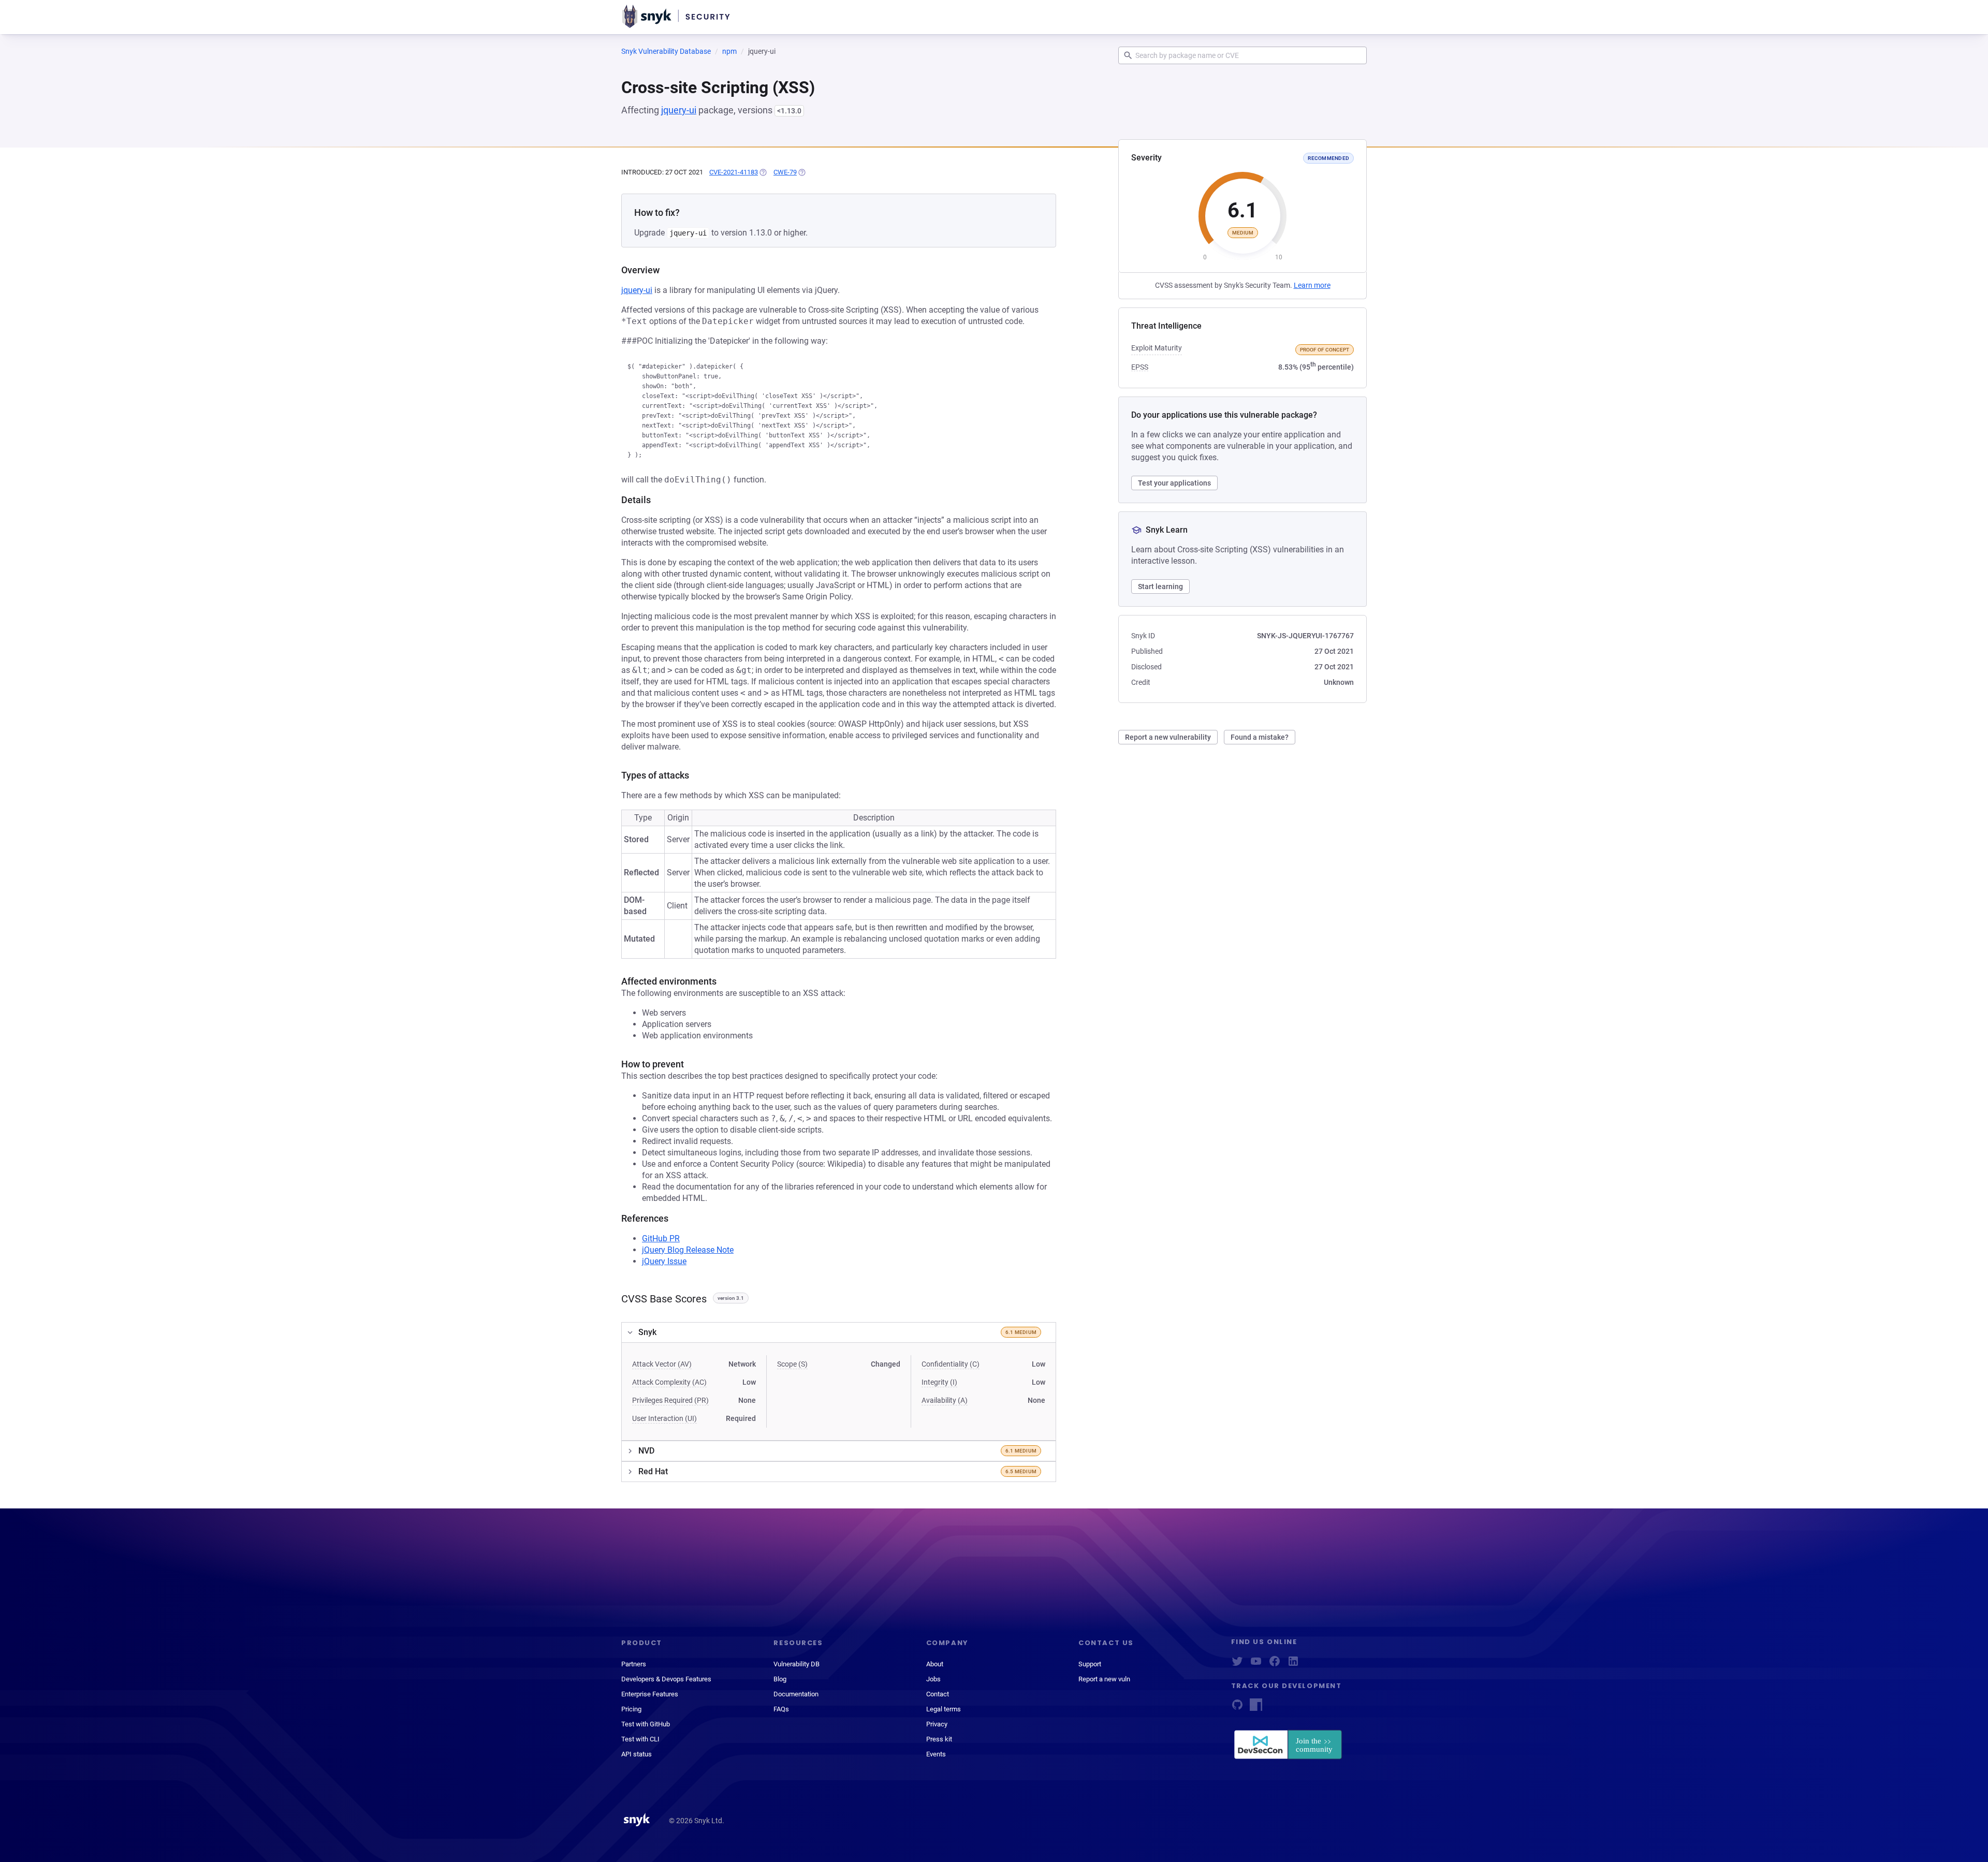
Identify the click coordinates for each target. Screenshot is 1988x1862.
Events (936, 1754)
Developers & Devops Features (666, 1679)
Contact (938, 1694)
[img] (763, 172)
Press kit (939, 1739)
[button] (839, 1332)
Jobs (933, 1679)
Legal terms (944, 1709)
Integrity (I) (939, 1382)
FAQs (781, 1709)
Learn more (1312, 285)
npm (729, 51)
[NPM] (1256, 1708)
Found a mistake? (1260, 737)
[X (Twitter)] (1237, 1665)
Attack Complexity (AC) (669, 1382)
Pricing (631, 1709)
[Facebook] (1275, 1665)
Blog (780, 1679)
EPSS (1140, 367)
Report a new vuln (1104, 1679)
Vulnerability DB (796, 1664)
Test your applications (1174, 483)
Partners (634, 1664)
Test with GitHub (646, 1724)
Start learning (1160, 587)
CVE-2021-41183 (734, 172)
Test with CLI (640, 1739)
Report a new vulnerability (1168, 737)
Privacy (937, 1724)
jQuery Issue (664, 1261)
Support (1090, 1664)
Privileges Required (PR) (670, 1400)
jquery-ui (679, 110)
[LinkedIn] (1293, 1665)
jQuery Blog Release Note (688, 1250)
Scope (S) (792, 1364)
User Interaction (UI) (664, 1418)
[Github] (1237, 1708)
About (935, 1664)
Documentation (796, 1694)
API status (637, 1754)
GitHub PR (661, 1238)
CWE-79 (785, 172)
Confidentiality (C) (951, 1364)
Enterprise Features (650, 1694)
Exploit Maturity (1157, 348)
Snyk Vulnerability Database (666, 51)
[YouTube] (1256, 1665)
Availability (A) (945, 1400)
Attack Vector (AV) (662, 1364)
